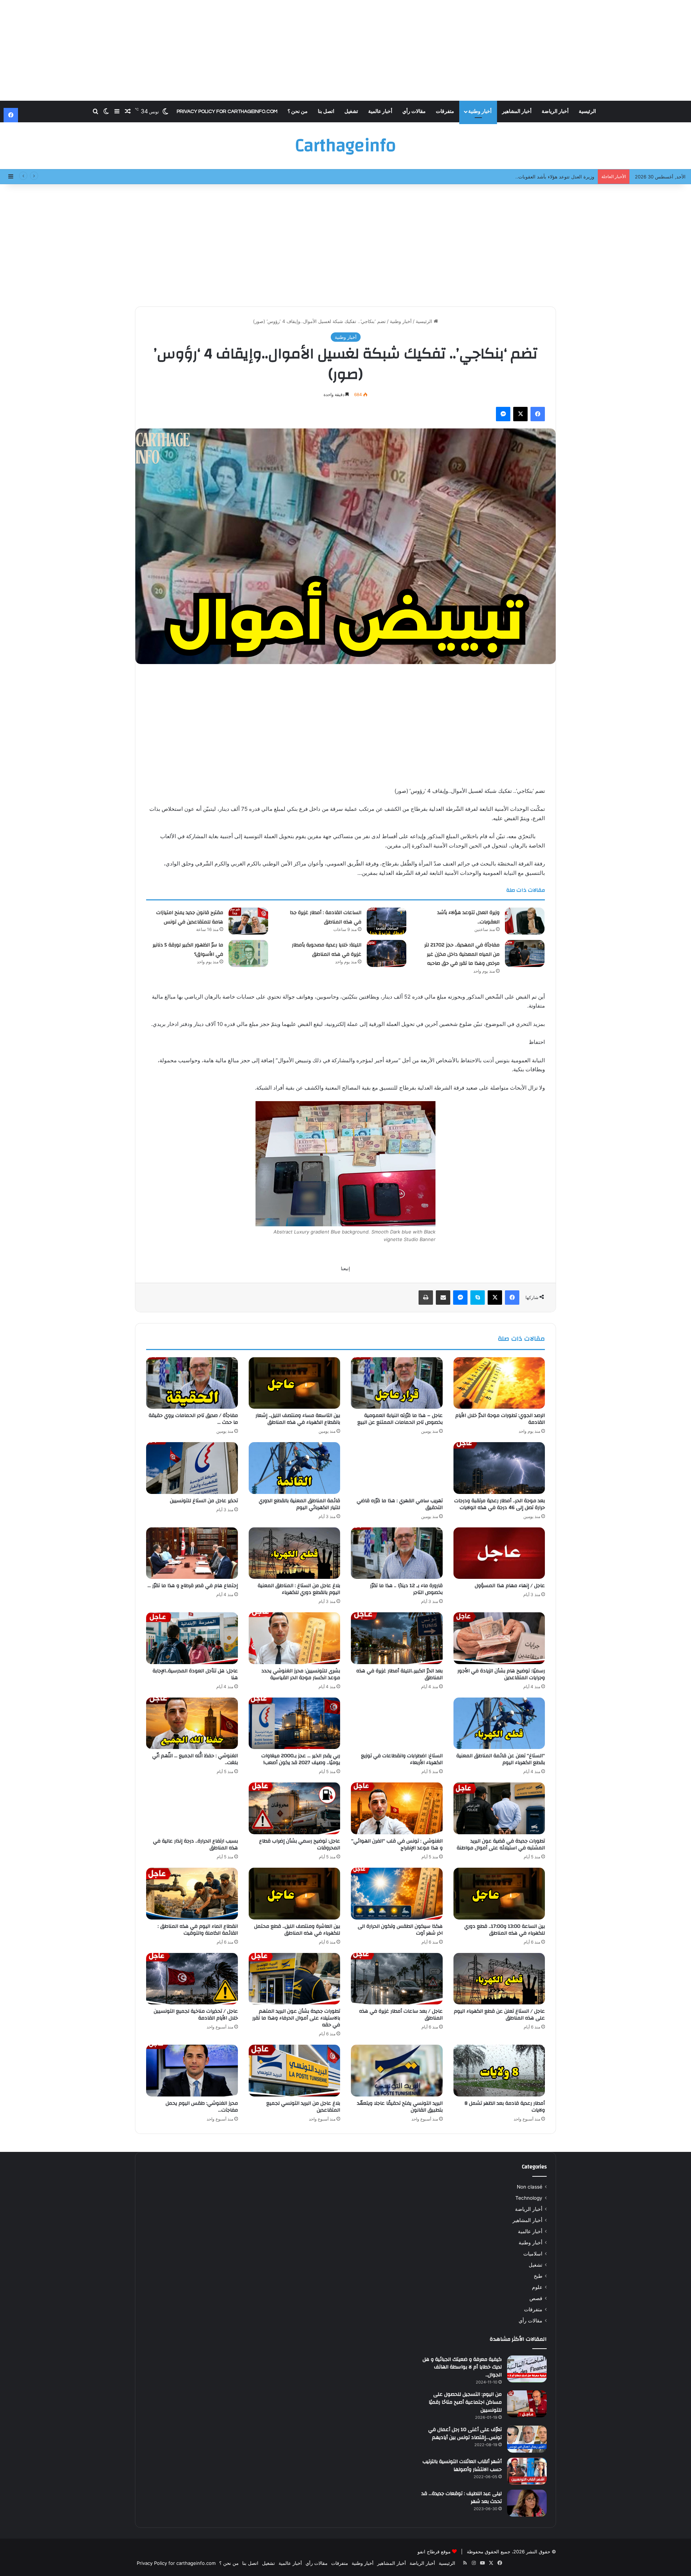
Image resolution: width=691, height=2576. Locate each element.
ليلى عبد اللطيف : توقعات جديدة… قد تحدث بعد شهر (462, 2498)
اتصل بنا (326, 112)
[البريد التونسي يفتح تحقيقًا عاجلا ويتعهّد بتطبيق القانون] (397, 2071)
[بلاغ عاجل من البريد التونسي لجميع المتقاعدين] (295, 2071)
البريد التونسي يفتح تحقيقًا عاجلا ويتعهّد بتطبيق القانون (400, 2107)
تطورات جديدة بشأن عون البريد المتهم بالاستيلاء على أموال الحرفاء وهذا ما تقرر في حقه (296, 2018)
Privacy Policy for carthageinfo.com (227, 112)
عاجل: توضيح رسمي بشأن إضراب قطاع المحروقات (300, 1844)
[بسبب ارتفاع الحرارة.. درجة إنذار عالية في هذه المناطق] (192, 1808)
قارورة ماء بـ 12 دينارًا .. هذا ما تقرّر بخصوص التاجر (406, 1589)
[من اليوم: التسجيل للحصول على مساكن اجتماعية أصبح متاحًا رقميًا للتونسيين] (527, 2404)
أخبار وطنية (480, 112)
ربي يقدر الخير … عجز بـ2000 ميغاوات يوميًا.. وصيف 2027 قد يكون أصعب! (301, 1759)
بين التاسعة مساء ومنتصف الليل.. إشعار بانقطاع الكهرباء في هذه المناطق (298, 1419)
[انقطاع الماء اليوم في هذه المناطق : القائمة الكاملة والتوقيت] (192, 1894)
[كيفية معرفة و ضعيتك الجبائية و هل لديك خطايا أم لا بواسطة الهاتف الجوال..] (527, 2369)
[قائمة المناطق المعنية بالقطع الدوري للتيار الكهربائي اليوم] (295, 1468)
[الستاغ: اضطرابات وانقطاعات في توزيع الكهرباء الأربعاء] (397, 1723)
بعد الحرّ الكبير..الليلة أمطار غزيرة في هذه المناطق (399, 1674)
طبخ (538, 2276)
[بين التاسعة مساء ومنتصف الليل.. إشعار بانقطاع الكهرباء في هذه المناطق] (295, 1383)
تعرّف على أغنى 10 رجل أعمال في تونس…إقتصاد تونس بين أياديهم (465, 2434)
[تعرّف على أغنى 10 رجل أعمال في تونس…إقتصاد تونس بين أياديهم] (527, 2439)
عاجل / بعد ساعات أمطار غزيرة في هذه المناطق (401, 2015)
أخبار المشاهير (517, 112)
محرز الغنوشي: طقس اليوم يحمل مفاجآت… (202, 2107)
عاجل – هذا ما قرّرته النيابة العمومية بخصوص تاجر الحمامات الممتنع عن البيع (400, 1419)
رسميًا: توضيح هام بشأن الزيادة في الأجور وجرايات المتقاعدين (501, 1674)
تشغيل (351, 112)
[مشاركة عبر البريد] (443, 1298)
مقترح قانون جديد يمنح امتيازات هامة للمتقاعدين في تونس (190, 917)
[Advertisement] (345, 50)
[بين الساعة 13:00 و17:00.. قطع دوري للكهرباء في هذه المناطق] (499, 1894)
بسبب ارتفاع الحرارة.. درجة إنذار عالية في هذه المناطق (195, 1844)
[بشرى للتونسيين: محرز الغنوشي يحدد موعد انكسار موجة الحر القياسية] (295, 1638)
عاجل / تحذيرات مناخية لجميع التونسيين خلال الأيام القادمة (196, 2015)
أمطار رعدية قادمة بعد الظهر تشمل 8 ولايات (505, 2107)
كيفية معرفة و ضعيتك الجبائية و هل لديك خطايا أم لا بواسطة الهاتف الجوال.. (462, 2367)
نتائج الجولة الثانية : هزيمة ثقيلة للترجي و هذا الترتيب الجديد (535, 177)
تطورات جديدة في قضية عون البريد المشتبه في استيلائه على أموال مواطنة (501, 1844)
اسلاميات (533, 2254)
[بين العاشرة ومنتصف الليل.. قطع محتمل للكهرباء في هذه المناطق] (295, 1894)
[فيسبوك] (538, 414)
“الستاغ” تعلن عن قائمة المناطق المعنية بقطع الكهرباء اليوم (501, 1759)
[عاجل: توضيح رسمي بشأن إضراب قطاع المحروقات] (295, 1808)
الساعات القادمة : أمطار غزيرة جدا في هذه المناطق (326, 917)
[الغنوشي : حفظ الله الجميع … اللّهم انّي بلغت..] (192, 1723)
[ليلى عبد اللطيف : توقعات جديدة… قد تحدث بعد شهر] (527, 2503)
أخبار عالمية (380, 112)
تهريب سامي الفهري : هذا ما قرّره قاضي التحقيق (400, 1504)
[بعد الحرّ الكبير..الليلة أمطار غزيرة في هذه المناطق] (397, 1638)
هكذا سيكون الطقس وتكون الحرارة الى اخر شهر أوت (400, 1930)
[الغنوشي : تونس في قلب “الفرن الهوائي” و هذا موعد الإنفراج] (397, 1808)
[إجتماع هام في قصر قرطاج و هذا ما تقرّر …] (192, 1553)
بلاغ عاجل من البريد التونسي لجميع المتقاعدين (303, 2107)
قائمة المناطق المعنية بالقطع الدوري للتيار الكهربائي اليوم (299, 1504)
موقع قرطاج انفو (434, 2552)
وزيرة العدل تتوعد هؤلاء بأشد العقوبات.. (468, 917)
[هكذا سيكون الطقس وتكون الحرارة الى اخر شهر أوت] (397, 1894)
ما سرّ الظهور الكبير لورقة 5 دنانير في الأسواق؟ (188, 950)
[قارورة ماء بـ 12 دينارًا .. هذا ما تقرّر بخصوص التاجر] (397, 1553)
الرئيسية (587, 112)
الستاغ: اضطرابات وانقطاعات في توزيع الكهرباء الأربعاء (402, 1759)
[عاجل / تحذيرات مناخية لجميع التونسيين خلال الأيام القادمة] (192, 1979)
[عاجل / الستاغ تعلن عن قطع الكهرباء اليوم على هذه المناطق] (499, 1979)
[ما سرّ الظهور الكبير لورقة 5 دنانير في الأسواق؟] (248, 953)
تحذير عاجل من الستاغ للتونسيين (204, 1501)
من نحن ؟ (298, 112)
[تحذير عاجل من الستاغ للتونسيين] (192, 1468)
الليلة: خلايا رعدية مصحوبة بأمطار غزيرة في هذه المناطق (327, 950)
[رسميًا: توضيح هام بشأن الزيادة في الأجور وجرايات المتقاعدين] (499, 1638)
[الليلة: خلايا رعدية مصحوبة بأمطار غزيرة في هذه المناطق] (387, 953)
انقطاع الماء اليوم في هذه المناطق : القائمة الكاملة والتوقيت (198, 1930)
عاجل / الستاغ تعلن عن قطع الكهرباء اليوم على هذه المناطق (499, 2015)
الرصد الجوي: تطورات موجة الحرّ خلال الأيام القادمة (500, 1419)
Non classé (530, 2187)
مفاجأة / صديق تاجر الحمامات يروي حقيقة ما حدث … (193, 1419)
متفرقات (445, 112)
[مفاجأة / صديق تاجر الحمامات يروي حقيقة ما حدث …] (192, 1383)
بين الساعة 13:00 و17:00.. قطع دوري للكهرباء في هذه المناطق (505, 1930)
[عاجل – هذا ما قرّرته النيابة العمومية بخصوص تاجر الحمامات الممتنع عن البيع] (397, 1383)
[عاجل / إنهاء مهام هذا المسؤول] (499, 1553)
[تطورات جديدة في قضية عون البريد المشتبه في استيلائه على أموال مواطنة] (499, 1808)
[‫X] (520, 414)
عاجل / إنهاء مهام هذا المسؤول (510, 1586)
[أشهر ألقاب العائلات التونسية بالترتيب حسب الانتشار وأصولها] (527, 2471)
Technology (529, 2198)
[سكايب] (478, 1298)
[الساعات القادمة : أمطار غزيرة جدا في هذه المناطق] (387, 921)
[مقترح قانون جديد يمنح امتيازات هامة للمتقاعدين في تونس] (248, 921)
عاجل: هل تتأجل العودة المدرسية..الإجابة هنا (195, 1674)
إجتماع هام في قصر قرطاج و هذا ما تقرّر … (193, 1586)
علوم (537, 2287)
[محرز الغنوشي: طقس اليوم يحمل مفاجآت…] (192, 2071)
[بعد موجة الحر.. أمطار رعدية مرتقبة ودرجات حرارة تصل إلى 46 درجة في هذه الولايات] (499, 1468)
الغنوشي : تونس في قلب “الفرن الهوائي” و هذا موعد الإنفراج (397, 1844)
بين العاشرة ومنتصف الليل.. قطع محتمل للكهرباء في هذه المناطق (297, 1930)
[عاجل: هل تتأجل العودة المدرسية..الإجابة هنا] (192, 1638)
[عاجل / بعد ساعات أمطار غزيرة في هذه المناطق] (397, 1979)
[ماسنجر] (503, 414)
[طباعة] (426, 1298)
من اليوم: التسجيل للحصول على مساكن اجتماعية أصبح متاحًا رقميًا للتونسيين (465, 2402)
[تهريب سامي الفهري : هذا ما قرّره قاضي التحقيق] (397, 1468)
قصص (536, 2298)
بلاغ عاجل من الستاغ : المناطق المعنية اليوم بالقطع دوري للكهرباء (299, 1589)
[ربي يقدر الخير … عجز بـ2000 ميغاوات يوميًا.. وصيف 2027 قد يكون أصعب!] (295, 1723)
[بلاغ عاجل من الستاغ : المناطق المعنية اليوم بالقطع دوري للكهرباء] (295, 1553)
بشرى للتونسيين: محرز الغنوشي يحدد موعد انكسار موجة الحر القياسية (301, 1674)
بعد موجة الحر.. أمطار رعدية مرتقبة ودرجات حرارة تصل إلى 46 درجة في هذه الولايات (500, 1504)
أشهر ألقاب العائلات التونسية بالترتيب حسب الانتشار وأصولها (462, 2466)
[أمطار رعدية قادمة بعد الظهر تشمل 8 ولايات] (499, 2071)
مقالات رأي (414, 112)
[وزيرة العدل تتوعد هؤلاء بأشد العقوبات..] (525, 921)
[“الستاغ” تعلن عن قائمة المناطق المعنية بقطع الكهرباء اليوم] (499, 1723)
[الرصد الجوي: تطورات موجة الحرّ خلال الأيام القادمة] (499, 1383)
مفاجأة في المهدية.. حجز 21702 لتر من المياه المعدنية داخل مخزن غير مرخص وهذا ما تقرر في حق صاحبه (462, 954)
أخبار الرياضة (555, 112)
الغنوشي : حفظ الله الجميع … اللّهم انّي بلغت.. (195, 1759)
